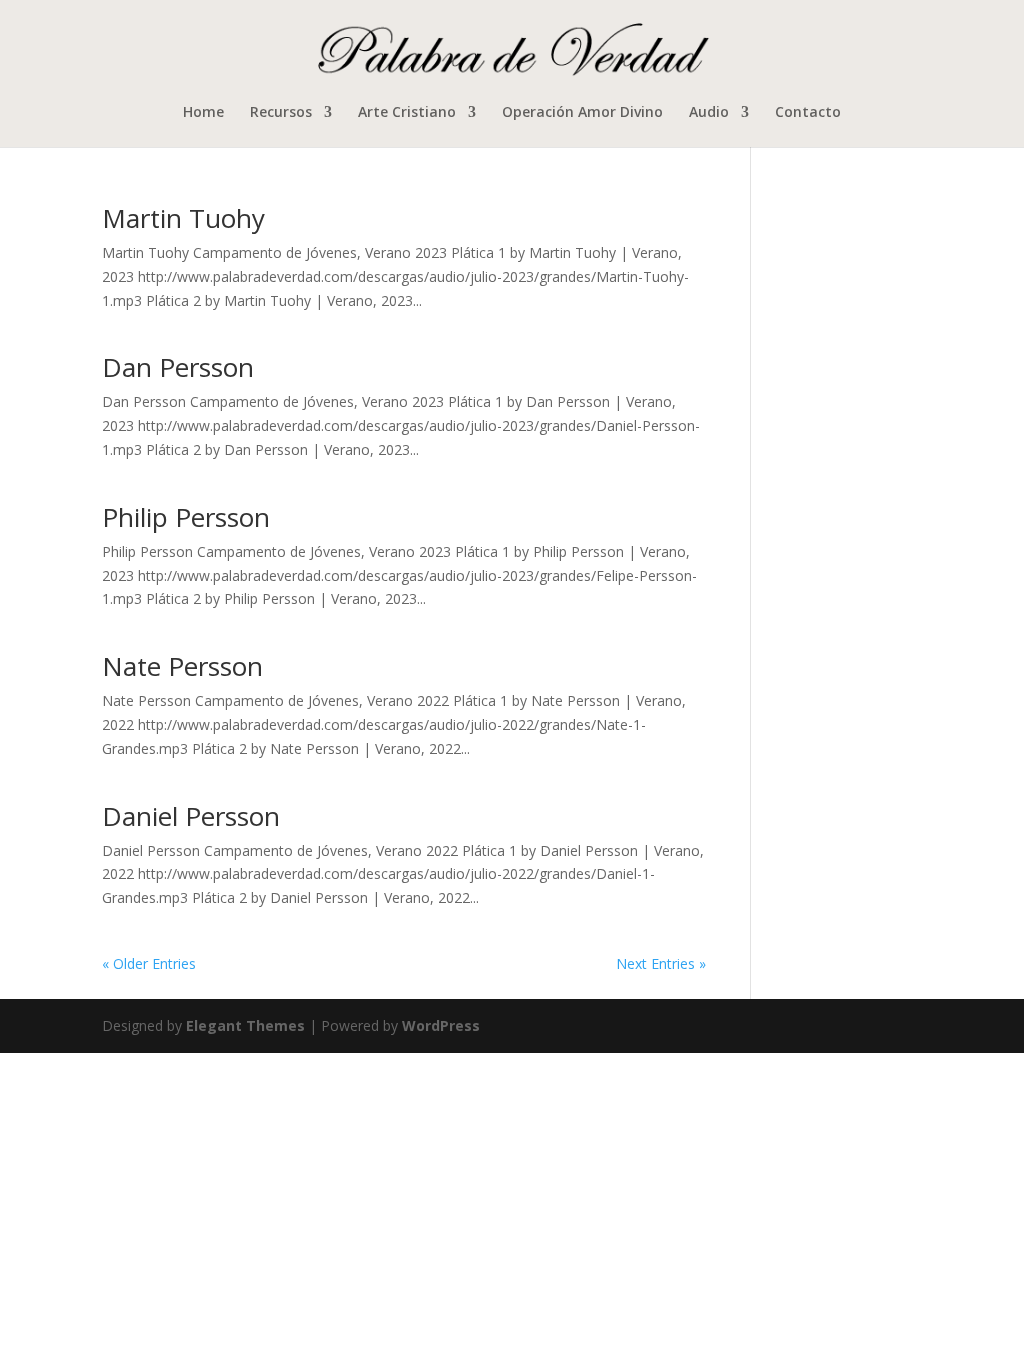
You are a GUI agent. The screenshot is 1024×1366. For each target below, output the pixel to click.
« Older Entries (149, 963)
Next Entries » (661, 963)
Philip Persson (186, 517)
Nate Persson (182, 666)
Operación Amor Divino (582, 113)
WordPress (441, 1025)
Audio (709, 113)
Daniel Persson (191, 816)
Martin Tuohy (183, 218)
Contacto (808, 113)
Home (203, 113)
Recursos (281, 113)
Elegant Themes (245, 1025)
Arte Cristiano (407, 113)
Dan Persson (178, 367)
